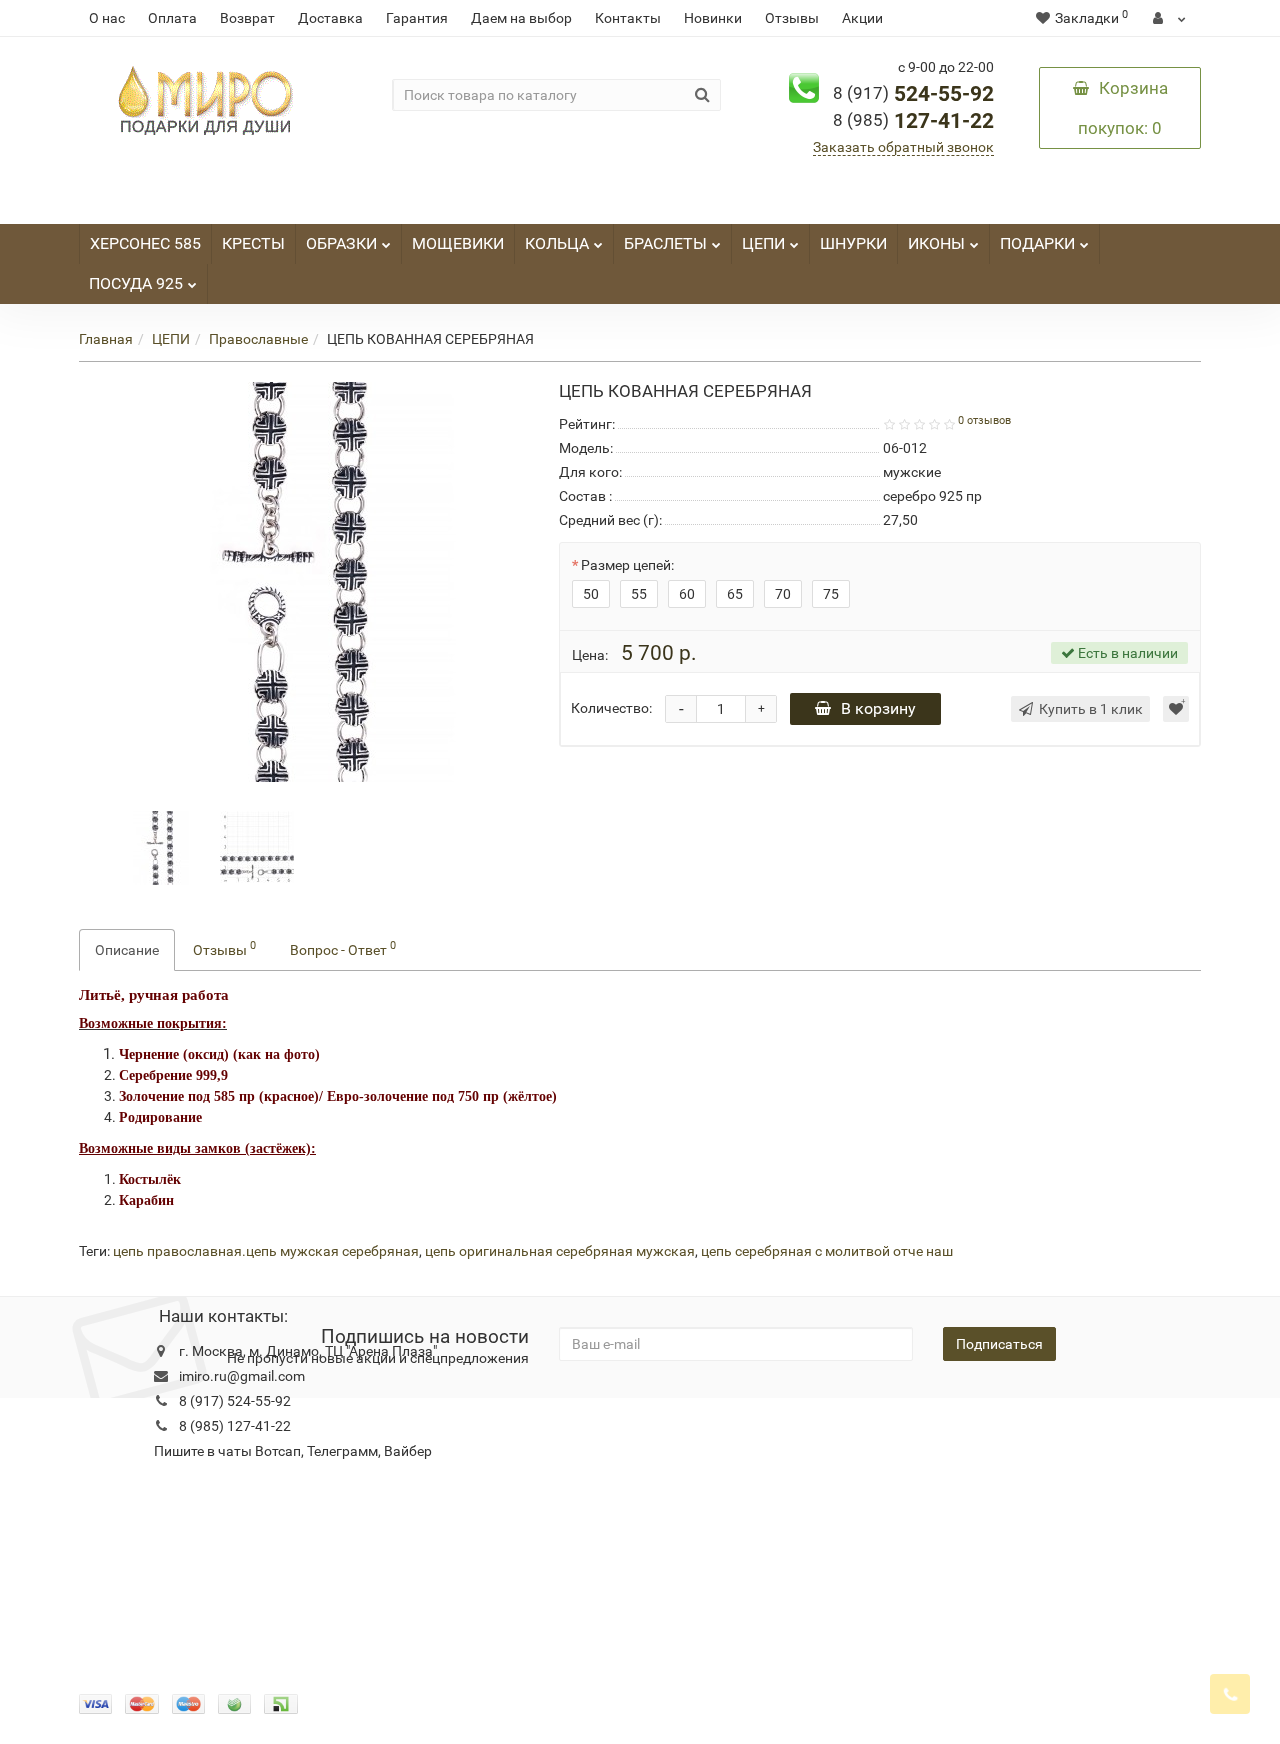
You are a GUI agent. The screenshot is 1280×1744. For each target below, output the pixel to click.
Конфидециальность (147, 1428)
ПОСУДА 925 (136, 283)
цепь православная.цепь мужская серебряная (266, 1251)
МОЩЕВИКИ (458, 243)
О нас (107, 18)
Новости (520, 1428)
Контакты (628, 18)
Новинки (713, 18)
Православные (258, 339)
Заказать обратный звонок (903, 147)
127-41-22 (913, 121)
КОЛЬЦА (557, 243)
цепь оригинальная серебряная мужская (560, 1251)
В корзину (878, 708)
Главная (106, 339)
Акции (862, 18)
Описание (127, 950)
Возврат (247, 18)
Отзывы (792, 18)
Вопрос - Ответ (343, 948)
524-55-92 (913, 94)
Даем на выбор (521, 18)
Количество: (611, 708)
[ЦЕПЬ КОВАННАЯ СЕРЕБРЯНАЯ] (162, 846)
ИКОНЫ (936, 243)
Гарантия (417, 18)
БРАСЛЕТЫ (665, 243)
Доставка (330, 18)
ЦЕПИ (763, 243)
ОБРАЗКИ (341, 243)
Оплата (172, 18)
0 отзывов (984, 420)
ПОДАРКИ (1037, 243)
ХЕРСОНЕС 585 (145, 243)
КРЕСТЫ (253, 243)
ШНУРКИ (853, 243)
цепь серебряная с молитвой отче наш (827, 1251)
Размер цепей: (627, 565)
